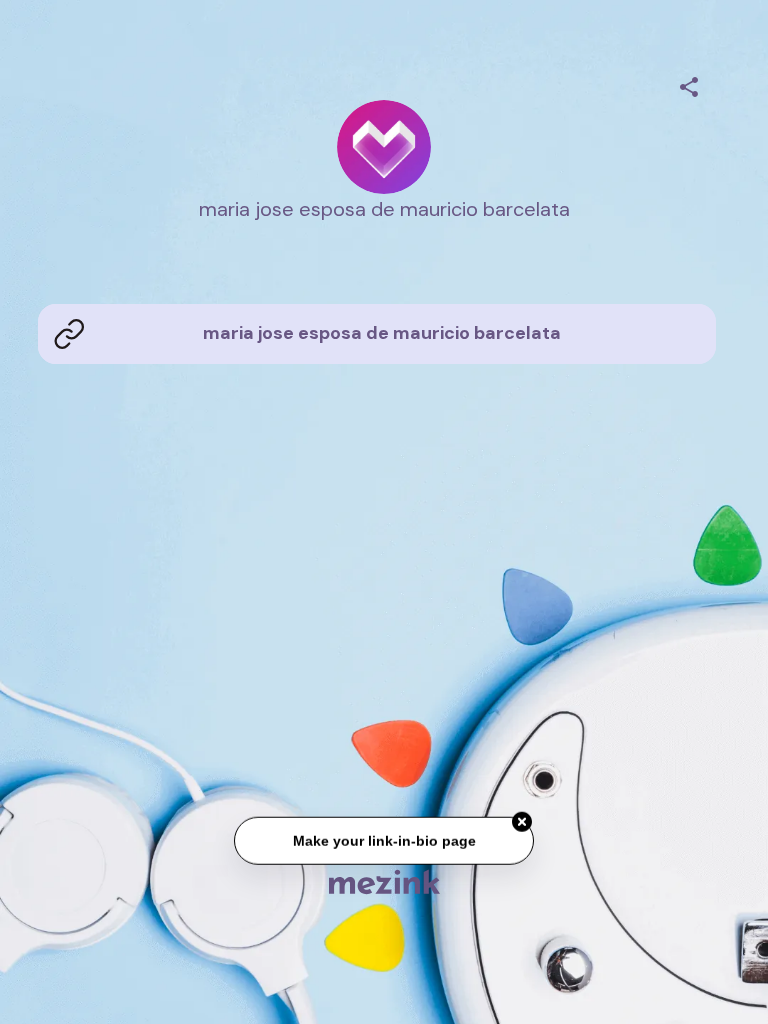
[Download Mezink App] (384, 881)
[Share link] (689, 84)
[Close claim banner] (522, 823)
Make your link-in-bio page (383, 842)
